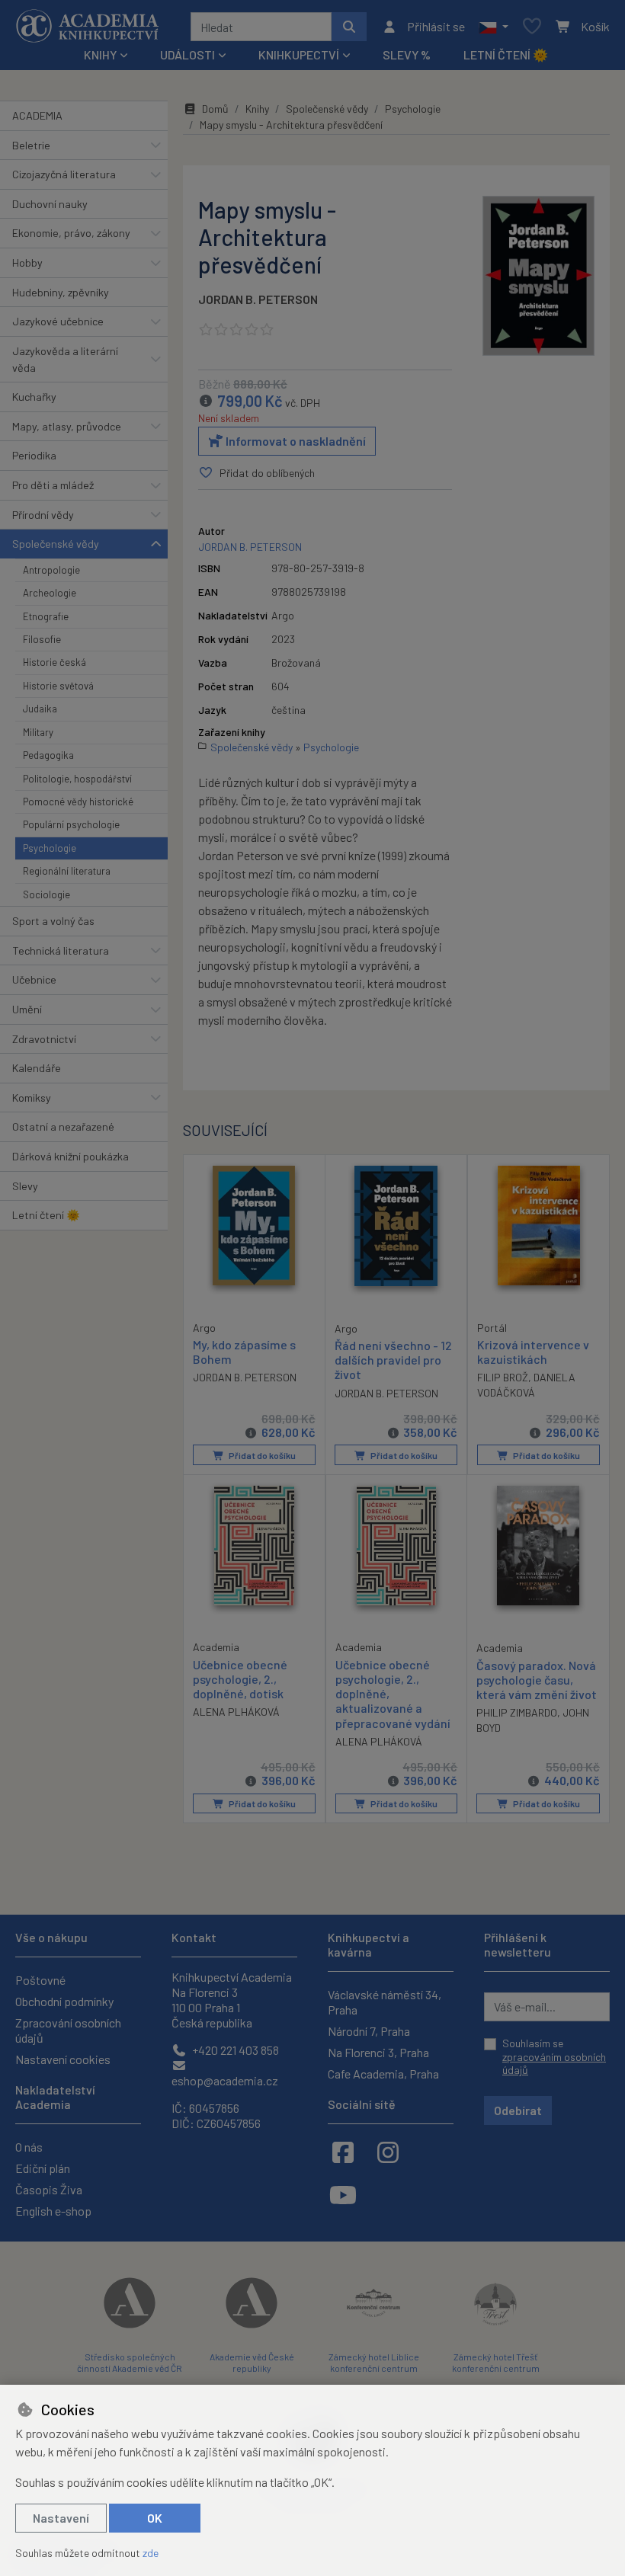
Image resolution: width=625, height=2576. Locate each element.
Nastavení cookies (63, 2059)
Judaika (40, 709)
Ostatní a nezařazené (63, 1126)
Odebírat (518, 2110)
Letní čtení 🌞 (506, 54)
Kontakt (194, 1937)
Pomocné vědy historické (78, 802)
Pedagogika (48, 755)
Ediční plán (43, 2168)
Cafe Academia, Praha (383, 2074)
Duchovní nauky (50, 204)
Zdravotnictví (44, 1039)
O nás (29, 2147)
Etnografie (46, 616)
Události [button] (187, 54)
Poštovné (40, 1980)
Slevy (25, 1186)
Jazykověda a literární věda (65, 359)
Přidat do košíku (261, 1455)
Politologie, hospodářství (77, 779)
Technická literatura (61, 950)
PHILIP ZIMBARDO (517, 1712)
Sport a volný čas (53, 921)
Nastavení (61, 2518)
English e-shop (53, 2211)
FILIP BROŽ (503, 1377)
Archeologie (50, 593)
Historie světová (58, 686)
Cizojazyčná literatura (64, 174)
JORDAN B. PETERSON (258, 299)
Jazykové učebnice (58, 321)
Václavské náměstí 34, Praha (385, 2002)
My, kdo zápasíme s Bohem (244, 1352)
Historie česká (54, 662)
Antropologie (51, 570)
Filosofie (42, 639)
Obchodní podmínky (64, 2001)
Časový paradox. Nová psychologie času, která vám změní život (537, 1680)
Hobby (27, 262)
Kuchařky (34, 397)
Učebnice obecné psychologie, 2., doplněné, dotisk (240, 1679)
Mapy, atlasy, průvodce (67, 426)
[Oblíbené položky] (532, 27)
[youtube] (343, 2194)
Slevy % (407, 54)
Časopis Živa (49, 2189)
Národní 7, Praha (369, 2031)
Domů (215, 109)
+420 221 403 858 (234, 2050)
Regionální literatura (67, 871)
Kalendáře (37, 1068)
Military (38, 732)
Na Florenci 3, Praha (378, 2052)
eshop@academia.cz (225, 2080)
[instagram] (388, 2152)
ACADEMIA (37, 115)
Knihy (257, 109)
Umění (27, 1009)
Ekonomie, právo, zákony (71, 233)
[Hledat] (349, 27)
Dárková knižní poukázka (71, 1156)
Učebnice (34, 979)
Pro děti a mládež (53, 485)
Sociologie (46, 894)
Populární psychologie (71, 824)
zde (151, 2553)
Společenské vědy (56, 544)
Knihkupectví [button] (299, 54)
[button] (494, 27)
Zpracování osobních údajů (68, 2030)
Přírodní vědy (43, 515)
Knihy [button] (100, 54)
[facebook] (343, 2152)
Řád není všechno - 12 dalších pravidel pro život (393, 1360)
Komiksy (32, 1098)
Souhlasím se (554, 2056)
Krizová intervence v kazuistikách (533, 1352)
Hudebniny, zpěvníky (61, 292)
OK (155, 2518)
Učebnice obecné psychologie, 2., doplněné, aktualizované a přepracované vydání (393, 1694)
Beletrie (31, 145)
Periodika (34, 455)
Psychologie (50, 848)
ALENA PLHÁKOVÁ (236, 1712)
